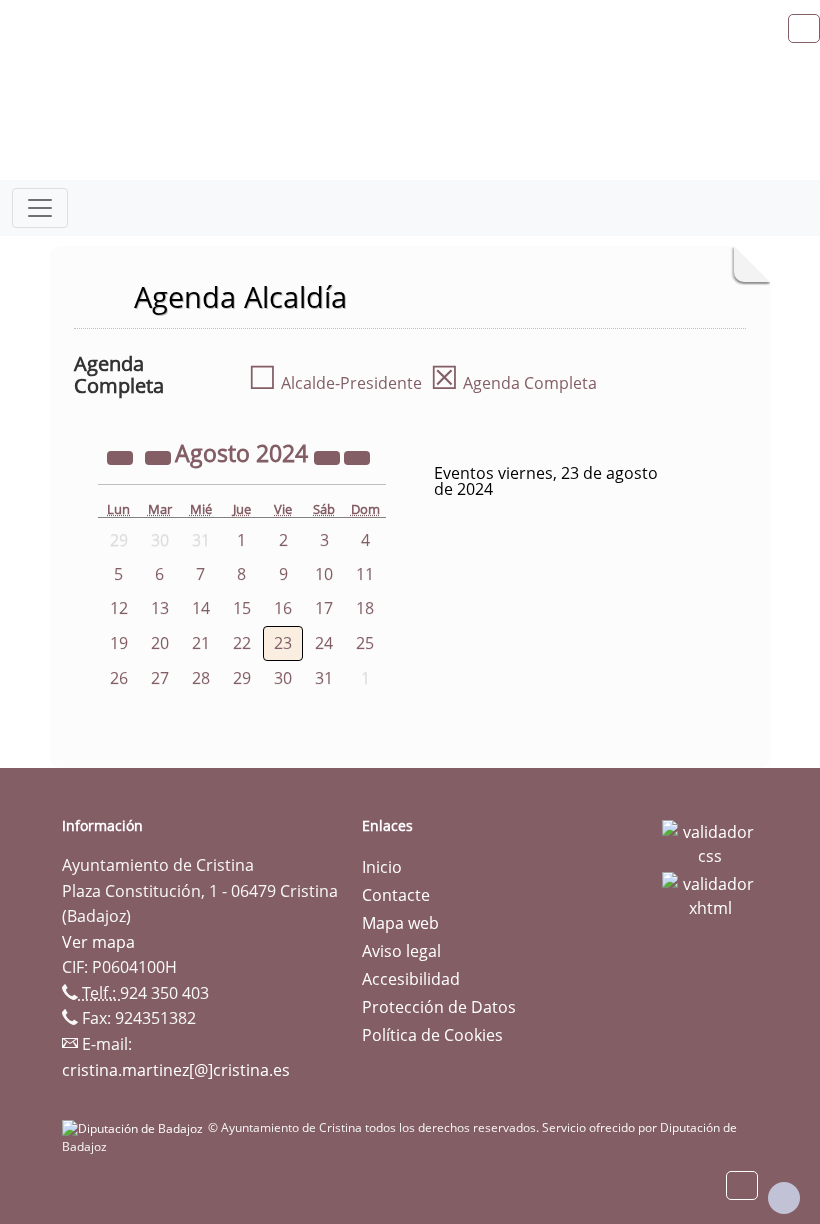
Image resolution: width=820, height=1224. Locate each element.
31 (324, 678)
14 (201, 608)
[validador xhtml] (710, 894)
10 (324, 574)
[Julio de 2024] (160, 456)
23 (283, 643)
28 (201, 678)
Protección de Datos (439, 1007)
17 (324, 608)
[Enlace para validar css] (710, 842)
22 (242, 643)
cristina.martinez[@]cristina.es (176, 1070)
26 (119, 678)
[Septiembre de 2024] (357, 456)
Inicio (382, 867)
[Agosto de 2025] (329, 456)
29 (242, 678)
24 (324, 643)
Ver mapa (98, 942)
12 (119, 608)
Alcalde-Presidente (335, 383)
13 (160, 608)
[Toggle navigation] (40, 208)
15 (242, 608)
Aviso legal (401, 951)
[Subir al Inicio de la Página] (784, 1198)
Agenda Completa (513, 383)
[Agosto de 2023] (122, 456)
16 (283, 608)
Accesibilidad (411, 979)
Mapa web (400, 923)
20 (160, 643)
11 (365, 574)
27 (160, 678)
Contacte (396, 895)
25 (365, 643)
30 (283, 678)
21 (201, 643)
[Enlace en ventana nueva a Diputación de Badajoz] (135, 1127)
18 (365, 608)
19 (119, 643)
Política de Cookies (432, 1035)
